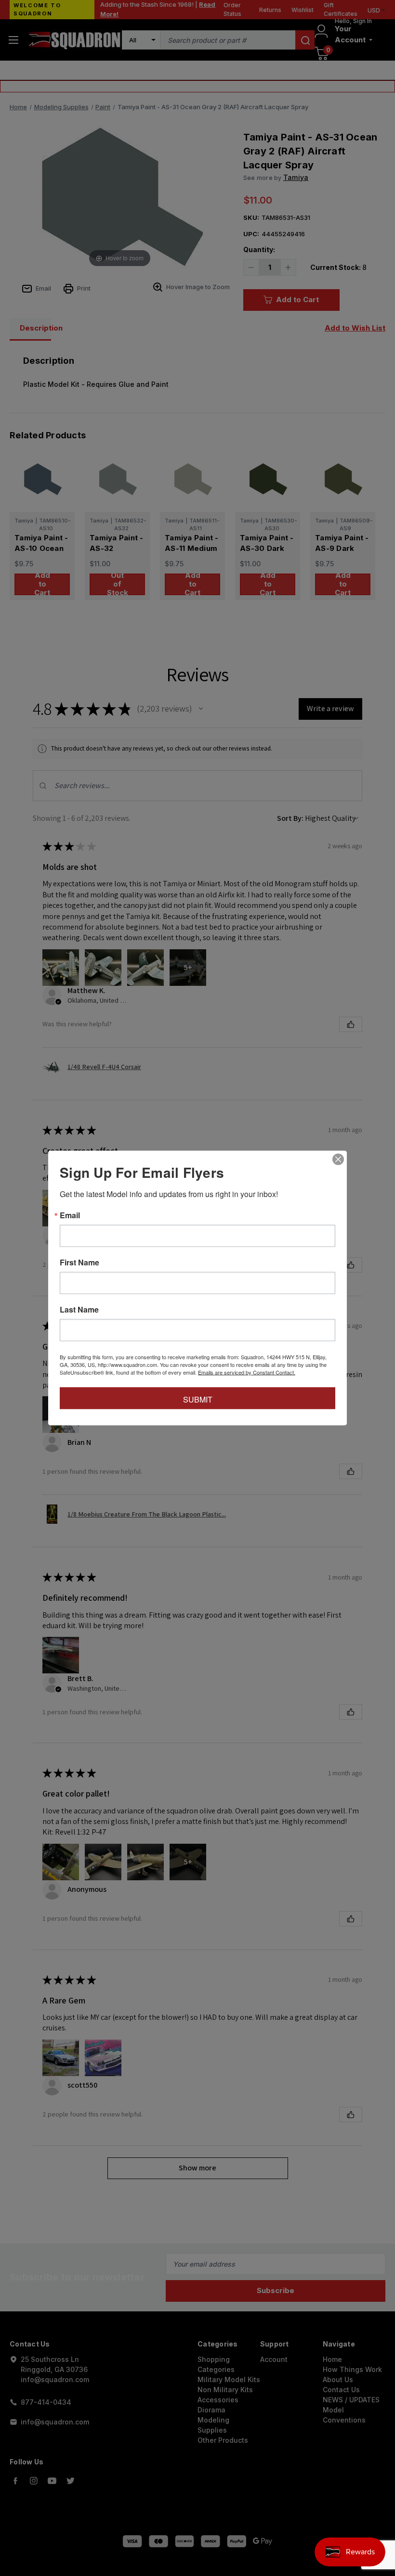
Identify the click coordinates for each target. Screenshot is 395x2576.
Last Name (79, 1310)
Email (70, 1215)
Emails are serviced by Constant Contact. (247, 1372)
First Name (79, 1262)
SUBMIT (198, 1399)
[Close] (338, 1160)
